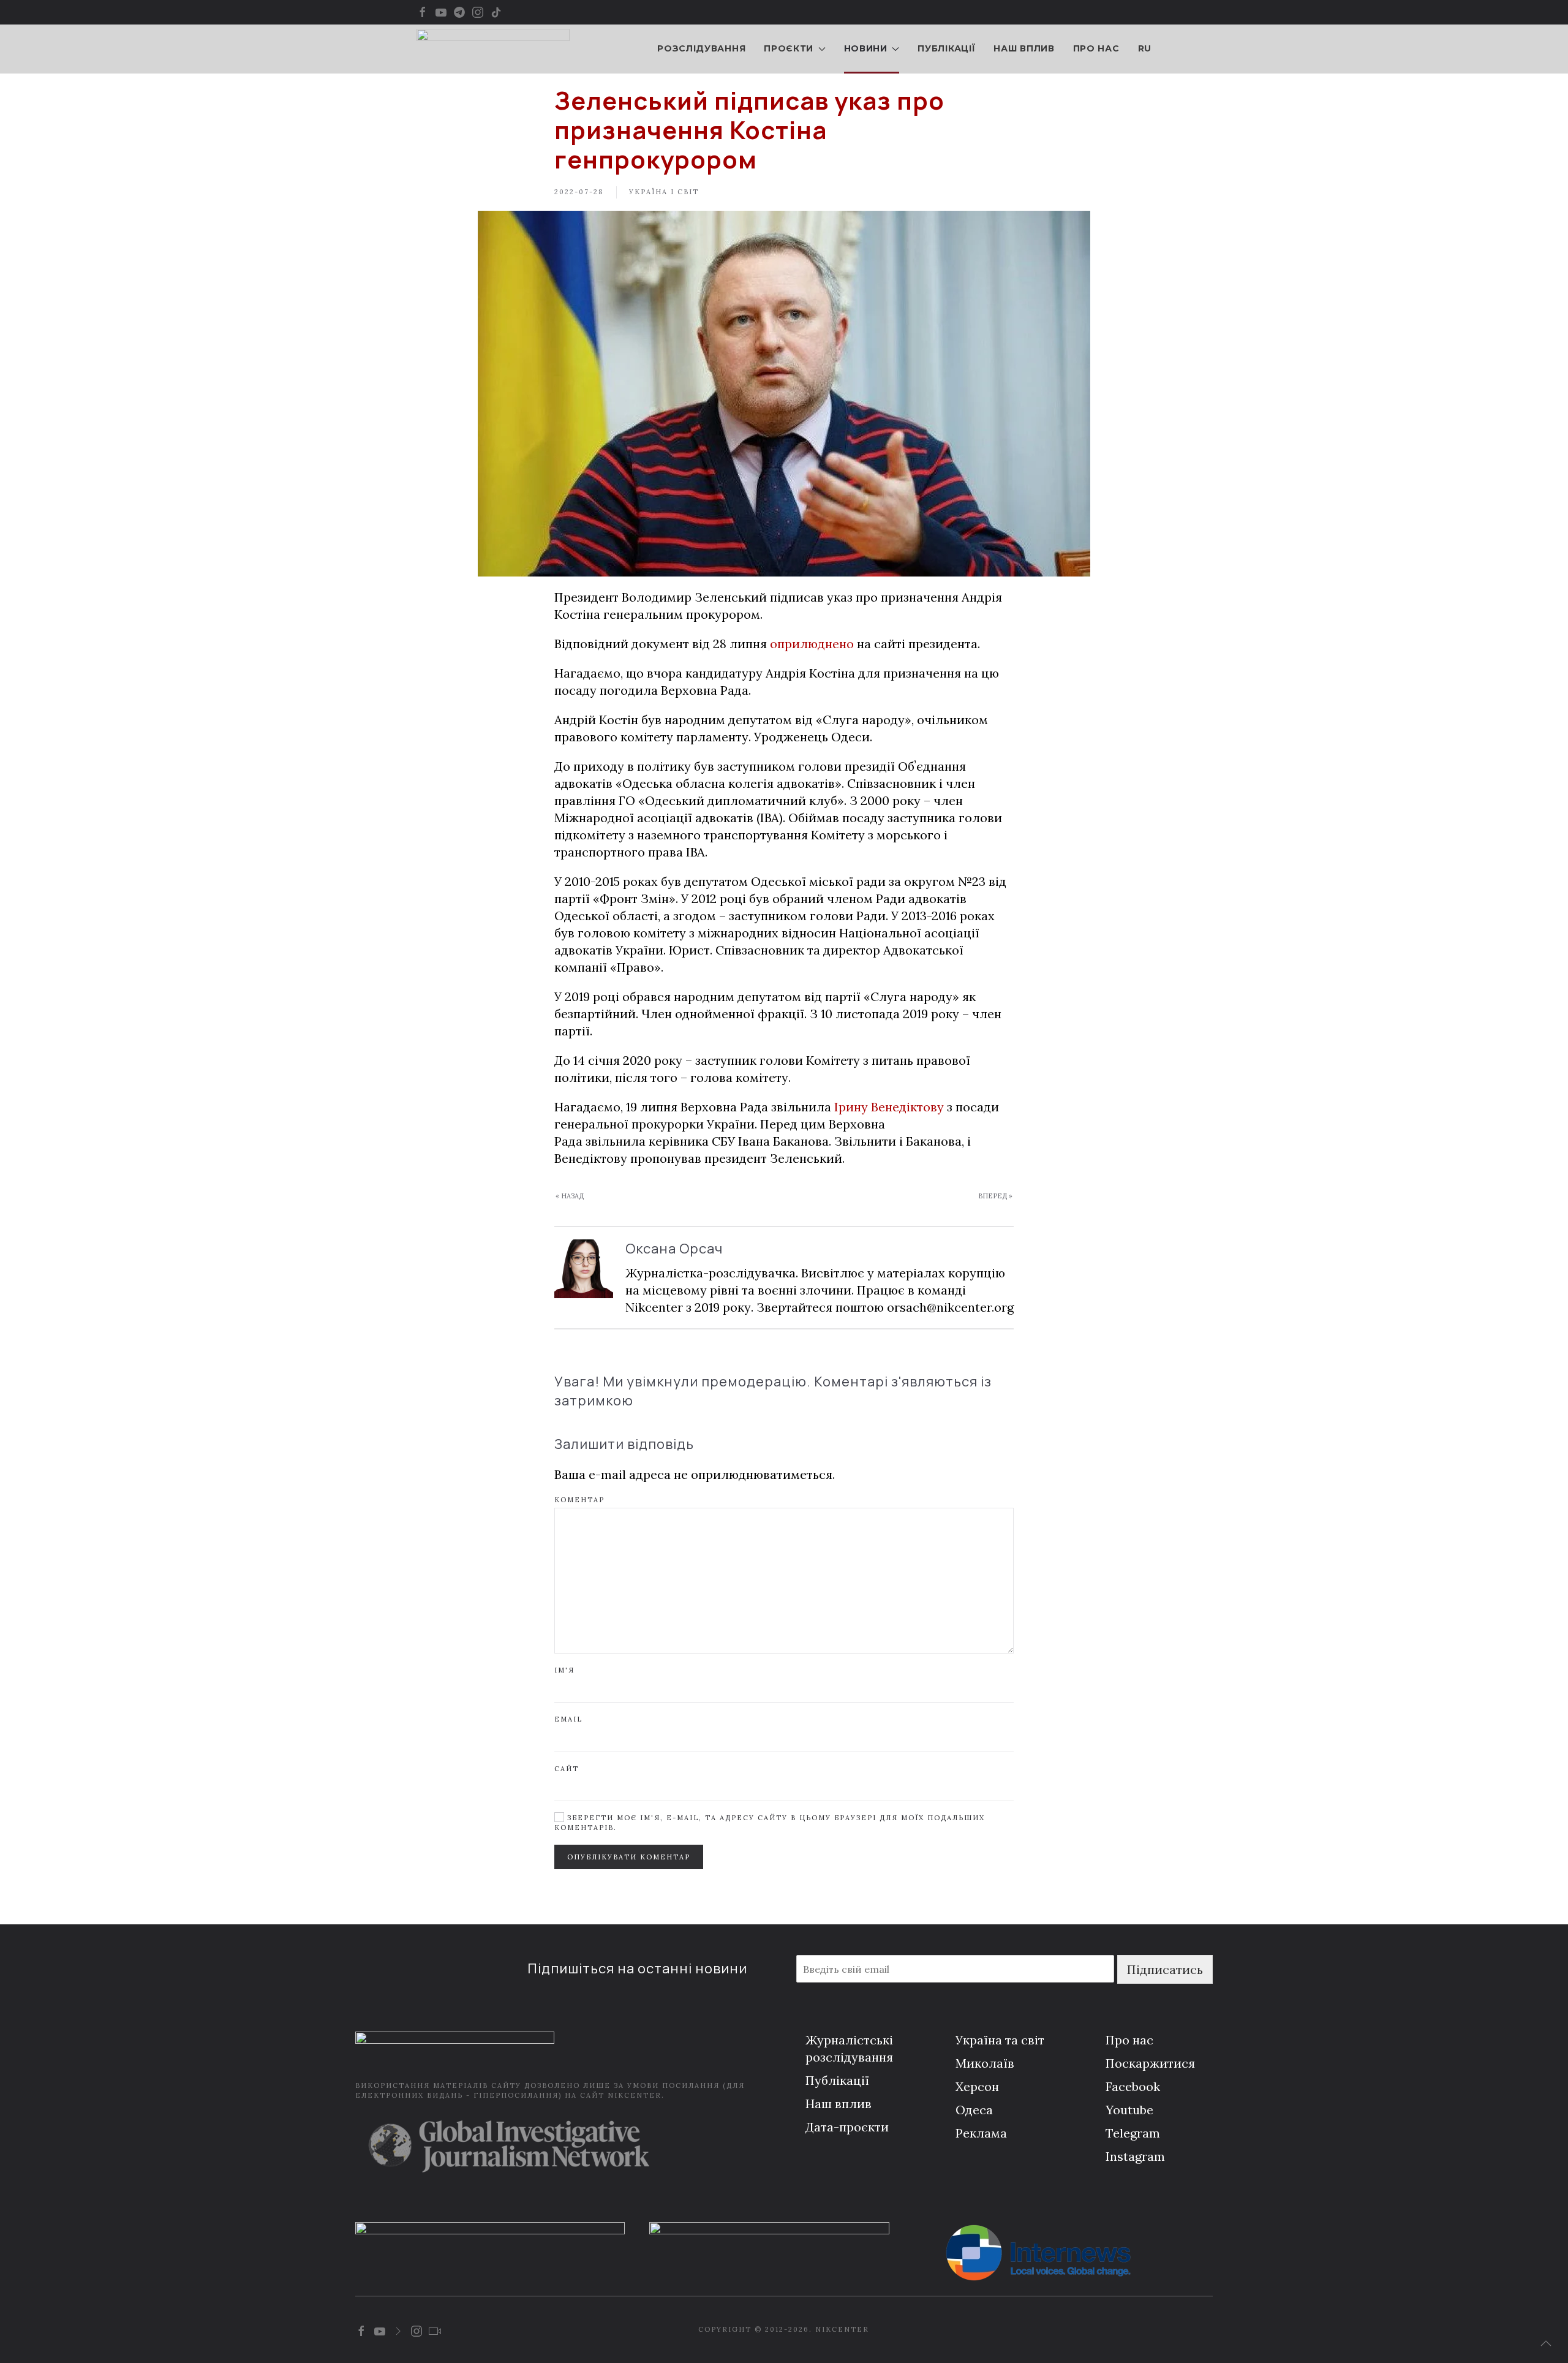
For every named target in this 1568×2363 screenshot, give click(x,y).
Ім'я (564, 1670)
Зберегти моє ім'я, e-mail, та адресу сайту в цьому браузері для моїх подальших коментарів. (770, 1822)
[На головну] (493, 49)
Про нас (1096, 48)
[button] (1546, 2343)
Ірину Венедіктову (889, 1107)
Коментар (579, 1500)
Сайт (567, 1769)
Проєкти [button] (789, 48)
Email (568, 1719)
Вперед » (995, 1196)
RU (1145, 48)
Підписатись (1165, 1969)
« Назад (570, 1196)
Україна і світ (664, 192)
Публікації (946, 48)
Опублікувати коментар (629, 1857)
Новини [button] (866, 48)
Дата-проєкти (847, 2127)
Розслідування (701, 48)
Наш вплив (1024, 48)
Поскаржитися (1150, 2063)
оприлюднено (812, 644)
